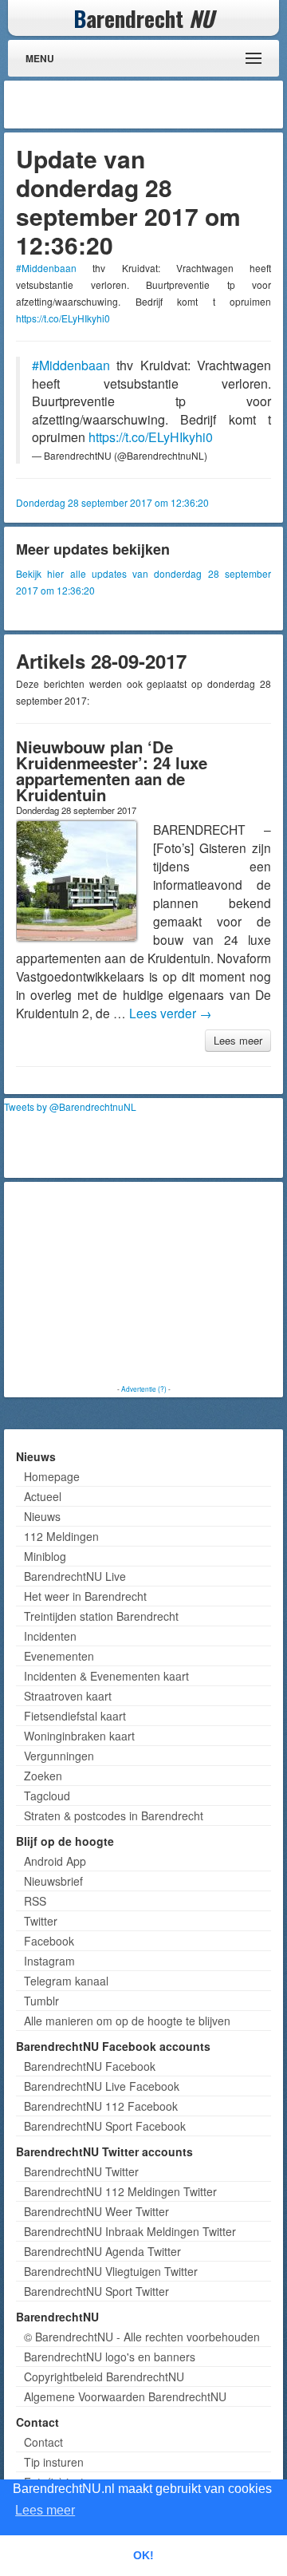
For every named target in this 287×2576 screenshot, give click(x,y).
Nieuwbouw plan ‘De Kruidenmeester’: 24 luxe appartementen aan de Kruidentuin (112, 770)
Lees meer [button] (45, 2510)
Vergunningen (59, 1756)
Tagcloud (47, 1796)
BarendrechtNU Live (75, 1576)
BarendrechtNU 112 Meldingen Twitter (120, 2191)
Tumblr (41, 2001)
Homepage (52, 1476)
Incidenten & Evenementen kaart (106, 1676)
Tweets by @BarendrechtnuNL (70, 1106)
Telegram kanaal (66, 1981)
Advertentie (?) (144, 1389)
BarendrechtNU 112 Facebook (101, 2106)
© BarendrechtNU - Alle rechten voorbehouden (142, 2337)
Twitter (41, 1921)
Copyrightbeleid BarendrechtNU (104, 2376)
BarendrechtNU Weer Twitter (96, 2211)
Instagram (49, 1961)
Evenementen (59, 1656)
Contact (43, 2442)
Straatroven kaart (68, 1696)
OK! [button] (143, 2555)
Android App (55, 1861)
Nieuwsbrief (53, 1881)
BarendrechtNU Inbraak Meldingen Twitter (130, 2231)
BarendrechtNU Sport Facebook (105, 2126)
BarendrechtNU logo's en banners (110, 2357)
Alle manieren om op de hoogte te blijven (127, 2021)
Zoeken (43, 1776)
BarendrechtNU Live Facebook (102, 2086)
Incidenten (50, 1636)
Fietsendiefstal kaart (75, 1716)
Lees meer (238, 1040)
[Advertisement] (151, 105)
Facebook (49, 1941)
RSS (35, 1901)
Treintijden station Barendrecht (101, 1616)
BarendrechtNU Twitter (81, 2171)
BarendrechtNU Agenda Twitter (102, 2251)
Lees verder (171, 1013)
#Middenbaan (46, 268)
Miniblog (45, 1556)
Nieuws (42, 1516)
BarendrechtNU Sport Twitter (96, 2291)
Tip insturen (54, 2462)
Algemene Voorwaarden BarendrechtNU (125, 2396)
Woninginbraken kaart (79, 1736)
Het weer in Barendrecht (85, 1596)
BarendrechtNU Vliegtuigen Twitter (111, 2271)
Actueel (43, 1496)
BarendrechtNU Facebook (90, 2066)
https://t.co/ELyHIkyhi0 (63, 318)
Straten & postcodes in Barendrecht (114, 1815)
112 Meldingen (61, 1536)
